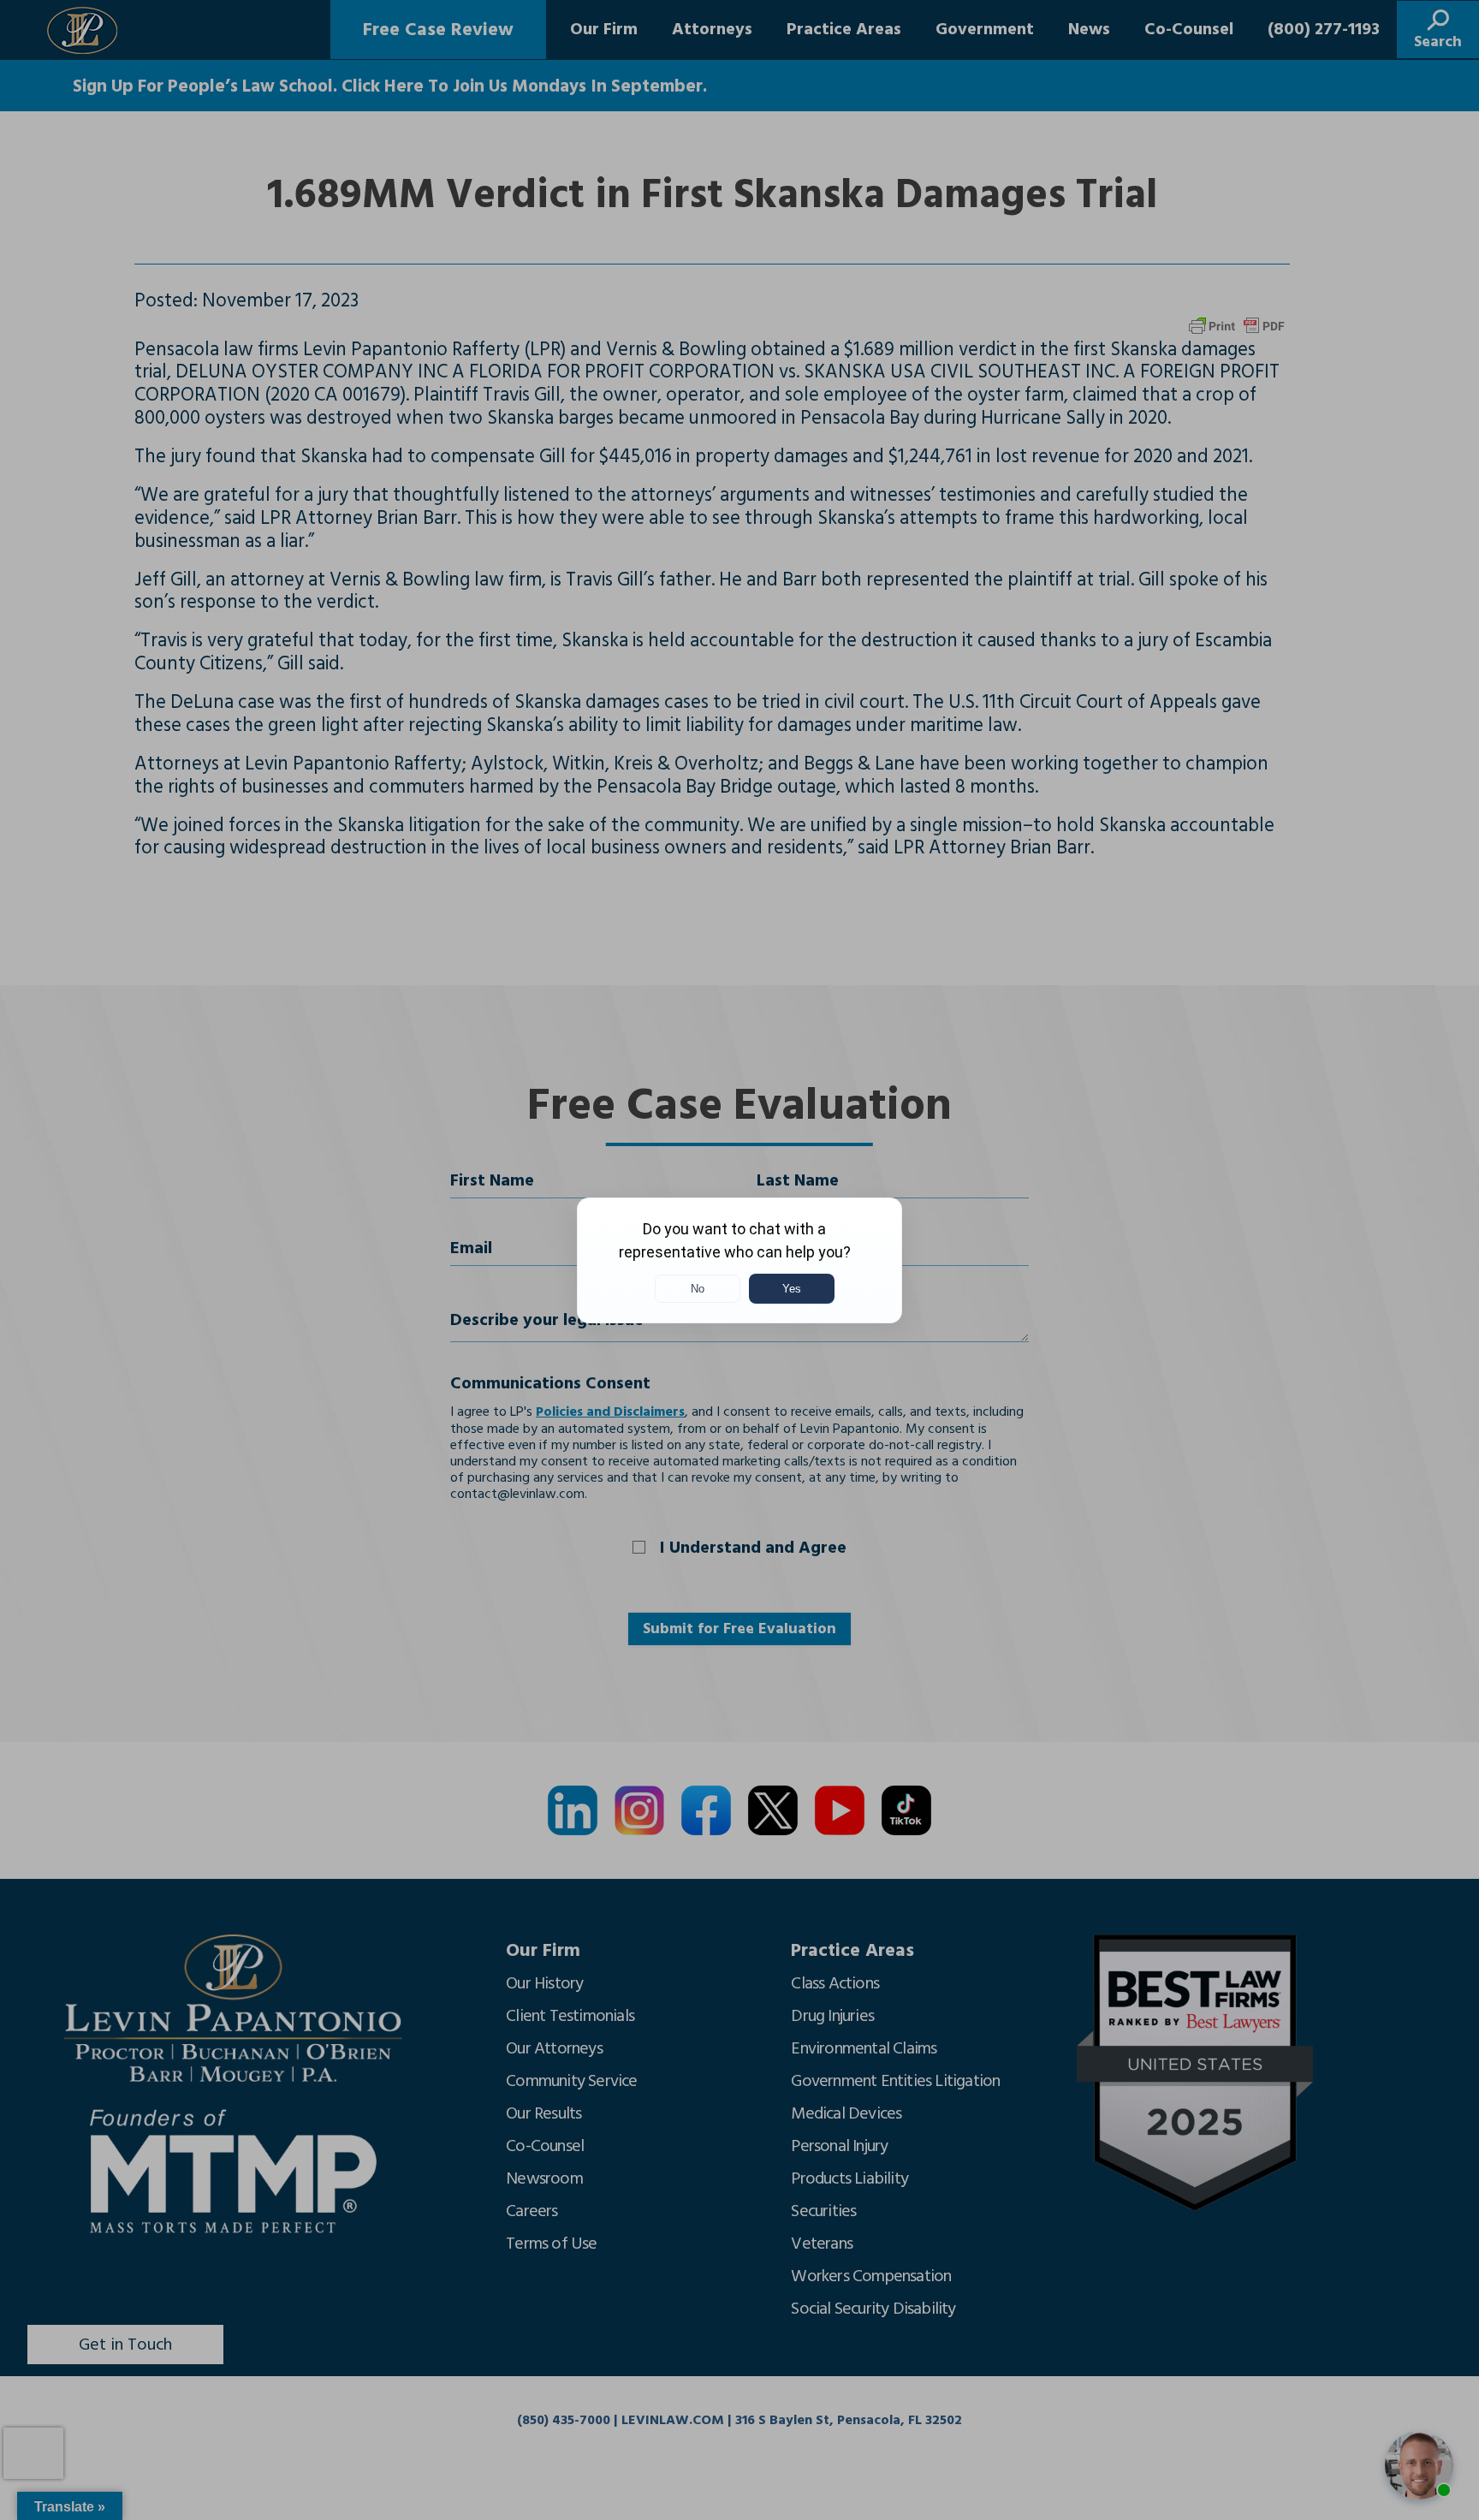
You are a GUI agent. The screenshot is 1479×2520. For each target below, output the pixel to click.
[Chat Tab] (739, 1260)
